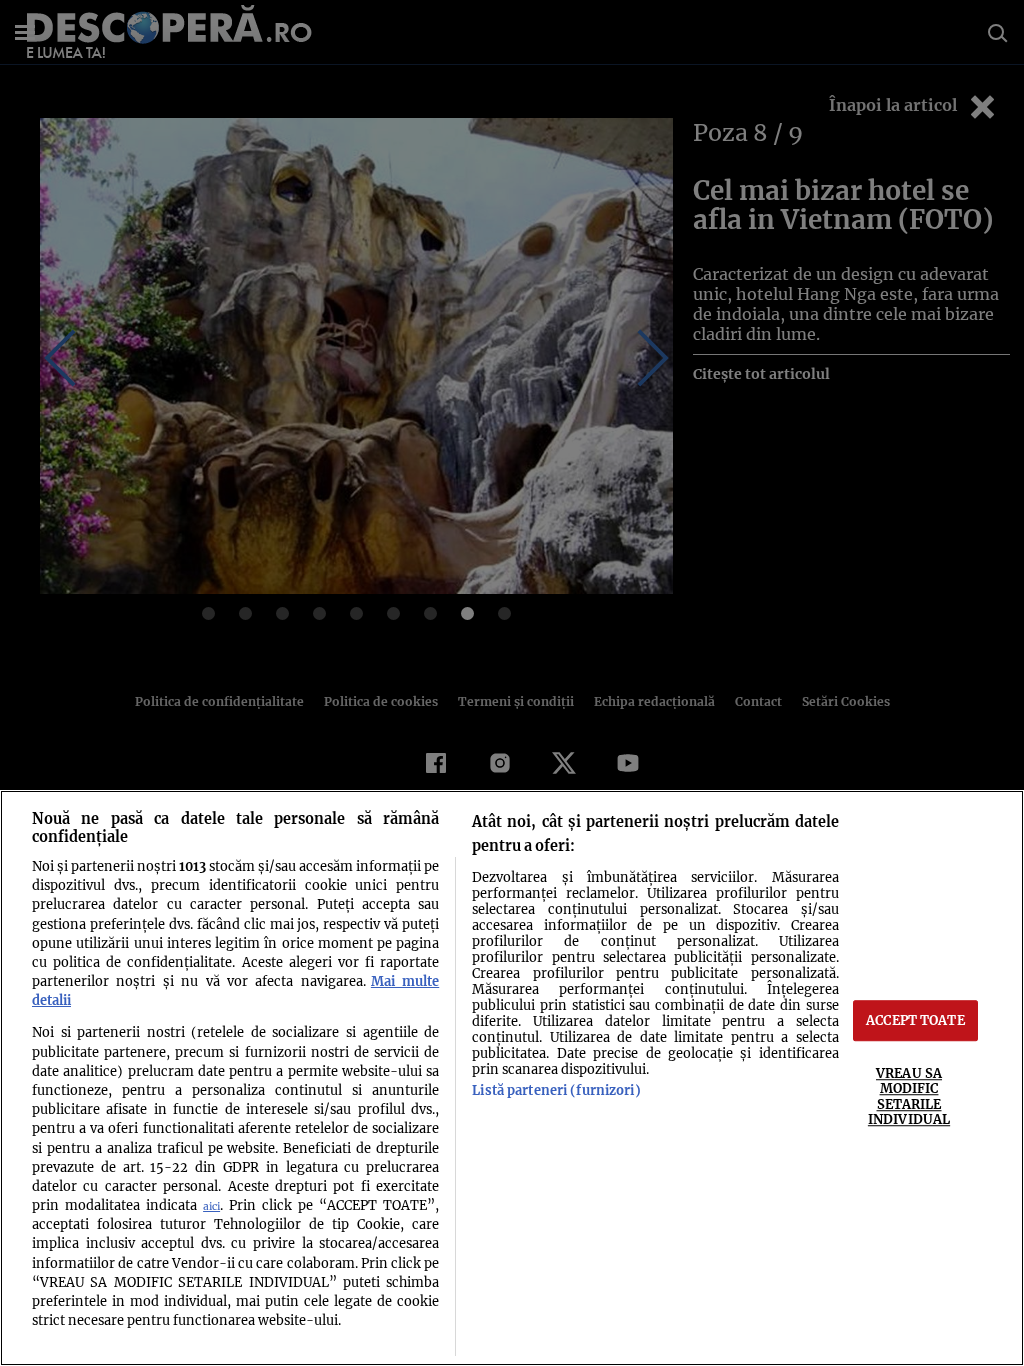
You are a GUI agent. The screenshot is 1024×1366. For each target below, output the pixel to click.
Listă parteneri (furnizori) (556, 1090)
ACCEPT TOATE (915, 1020)
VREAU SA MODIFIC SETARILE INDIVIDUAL (909, 1096)
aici (211, 1206)
